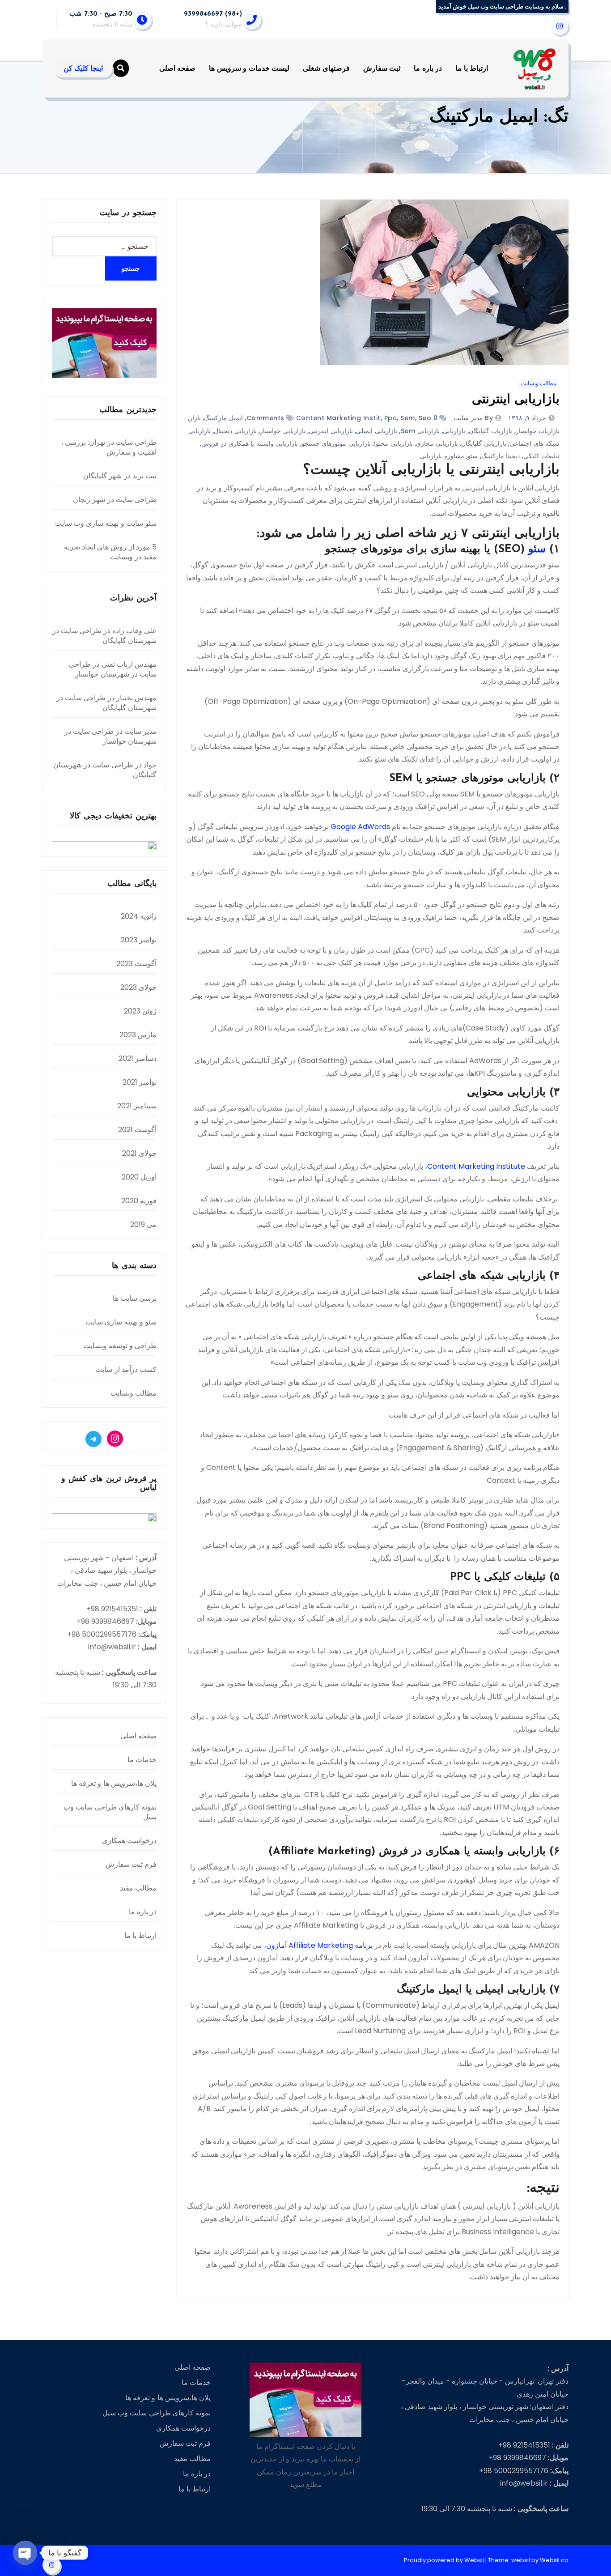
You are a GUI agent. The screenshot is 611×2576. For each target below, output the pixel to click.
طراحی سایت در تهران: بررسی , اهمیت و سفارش (109, 447)
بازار (195, 418)
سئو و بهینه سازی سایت (121, 1322)
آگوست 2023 (136, 964)
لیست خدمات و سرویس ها (249, 68)
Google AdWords (360, 827)
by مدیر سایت (473, 418)
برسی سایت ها (135, 1298)
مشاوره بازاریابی (442, 456)
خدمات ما (142, 1760)
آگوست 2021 (137, 1130)
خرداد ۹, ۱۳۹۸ (528, 418)
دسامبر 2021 (138, 1058)
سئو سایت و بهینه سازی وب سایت (106, 523)
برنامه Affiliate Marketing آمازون (319, 1945)
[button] (121, 68)
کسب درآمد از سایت (126, 1369)
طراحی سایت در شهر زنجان (115, 500)
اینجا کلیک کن (83, 68)
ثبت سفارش (382, 68)
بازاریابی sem (420, 431)
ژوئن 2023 (140, 1011)
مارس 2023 (138, 1035)
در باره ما (428, 68)
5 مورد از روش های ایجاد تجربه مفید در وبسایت (110, 552)
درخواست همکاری (129, 1841)
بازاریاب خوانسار (538, 431)
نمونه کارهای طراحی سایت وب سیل (110, 1812)
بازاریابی (454, 431)
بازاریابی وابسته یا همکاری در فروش (250, 443)
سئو (473, 456)
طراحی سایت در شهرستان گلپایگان (104, 636)
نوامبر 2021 (140, 1082)
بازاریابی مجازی (437, 443)
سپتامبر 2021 (137, 1106)
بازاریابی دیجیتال (235, 431)
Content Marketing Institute (476, 1166)
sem (408, 418)
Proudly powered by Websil (445, 2560)
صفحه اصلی (178, 68)
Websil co (554, 2560)
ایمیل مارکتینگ (223, 418)
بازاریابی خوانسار (283, 431)
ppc (391, 418)
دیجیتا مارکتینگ (501, 456)
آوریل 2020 (139, 1177)
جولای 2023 (138, 987)
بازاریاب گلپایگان (491, 431)
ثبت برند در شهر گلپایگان (120, 476)
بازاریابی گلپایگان (484, 443)
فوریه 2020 (139, 1201)
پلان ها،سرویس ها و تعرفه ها (114, 1783)
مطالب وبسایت (539, 383)
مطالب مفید (138, 1888)
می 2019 (143, 1224)
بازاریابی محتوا (393, 443)
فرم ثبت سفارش (131, 1864)
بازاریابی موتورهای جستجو (336, 443)
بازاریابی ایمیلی (377, 431)
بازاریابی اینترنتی (516, 400)
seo (425, 418)
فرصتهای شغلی (326, 68)
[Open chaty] (25, 2553)
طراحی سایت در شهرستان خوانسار (113, 669)
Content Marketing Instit (338, 418)
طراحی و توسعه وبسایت (120, 1346)
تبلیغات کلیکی (542, 456)
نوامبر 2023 (139, 940)
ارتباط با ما (472, 68)
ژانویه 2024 (139, 916)
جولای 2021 (139, 1153)
